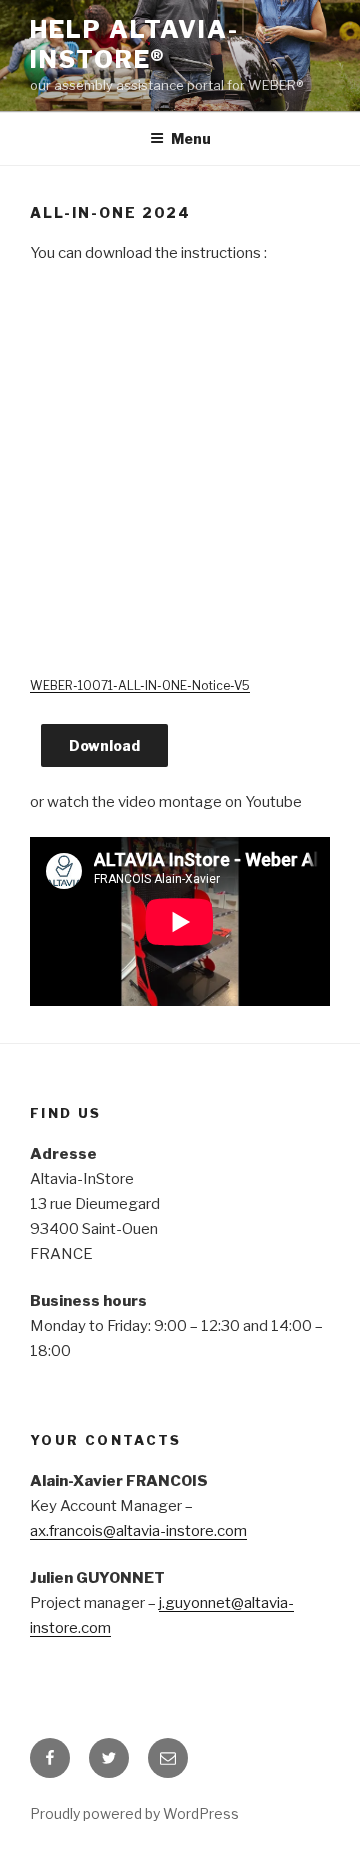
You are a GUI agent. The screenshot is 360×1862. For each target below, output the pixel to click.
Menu (191, 138)
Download (104, 745)
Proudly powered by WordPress (134, 1813)
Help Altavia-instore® (134, 44)
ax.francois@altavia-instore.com (138, 1531)
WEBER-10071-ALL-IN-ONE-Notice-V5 (140, 685)
